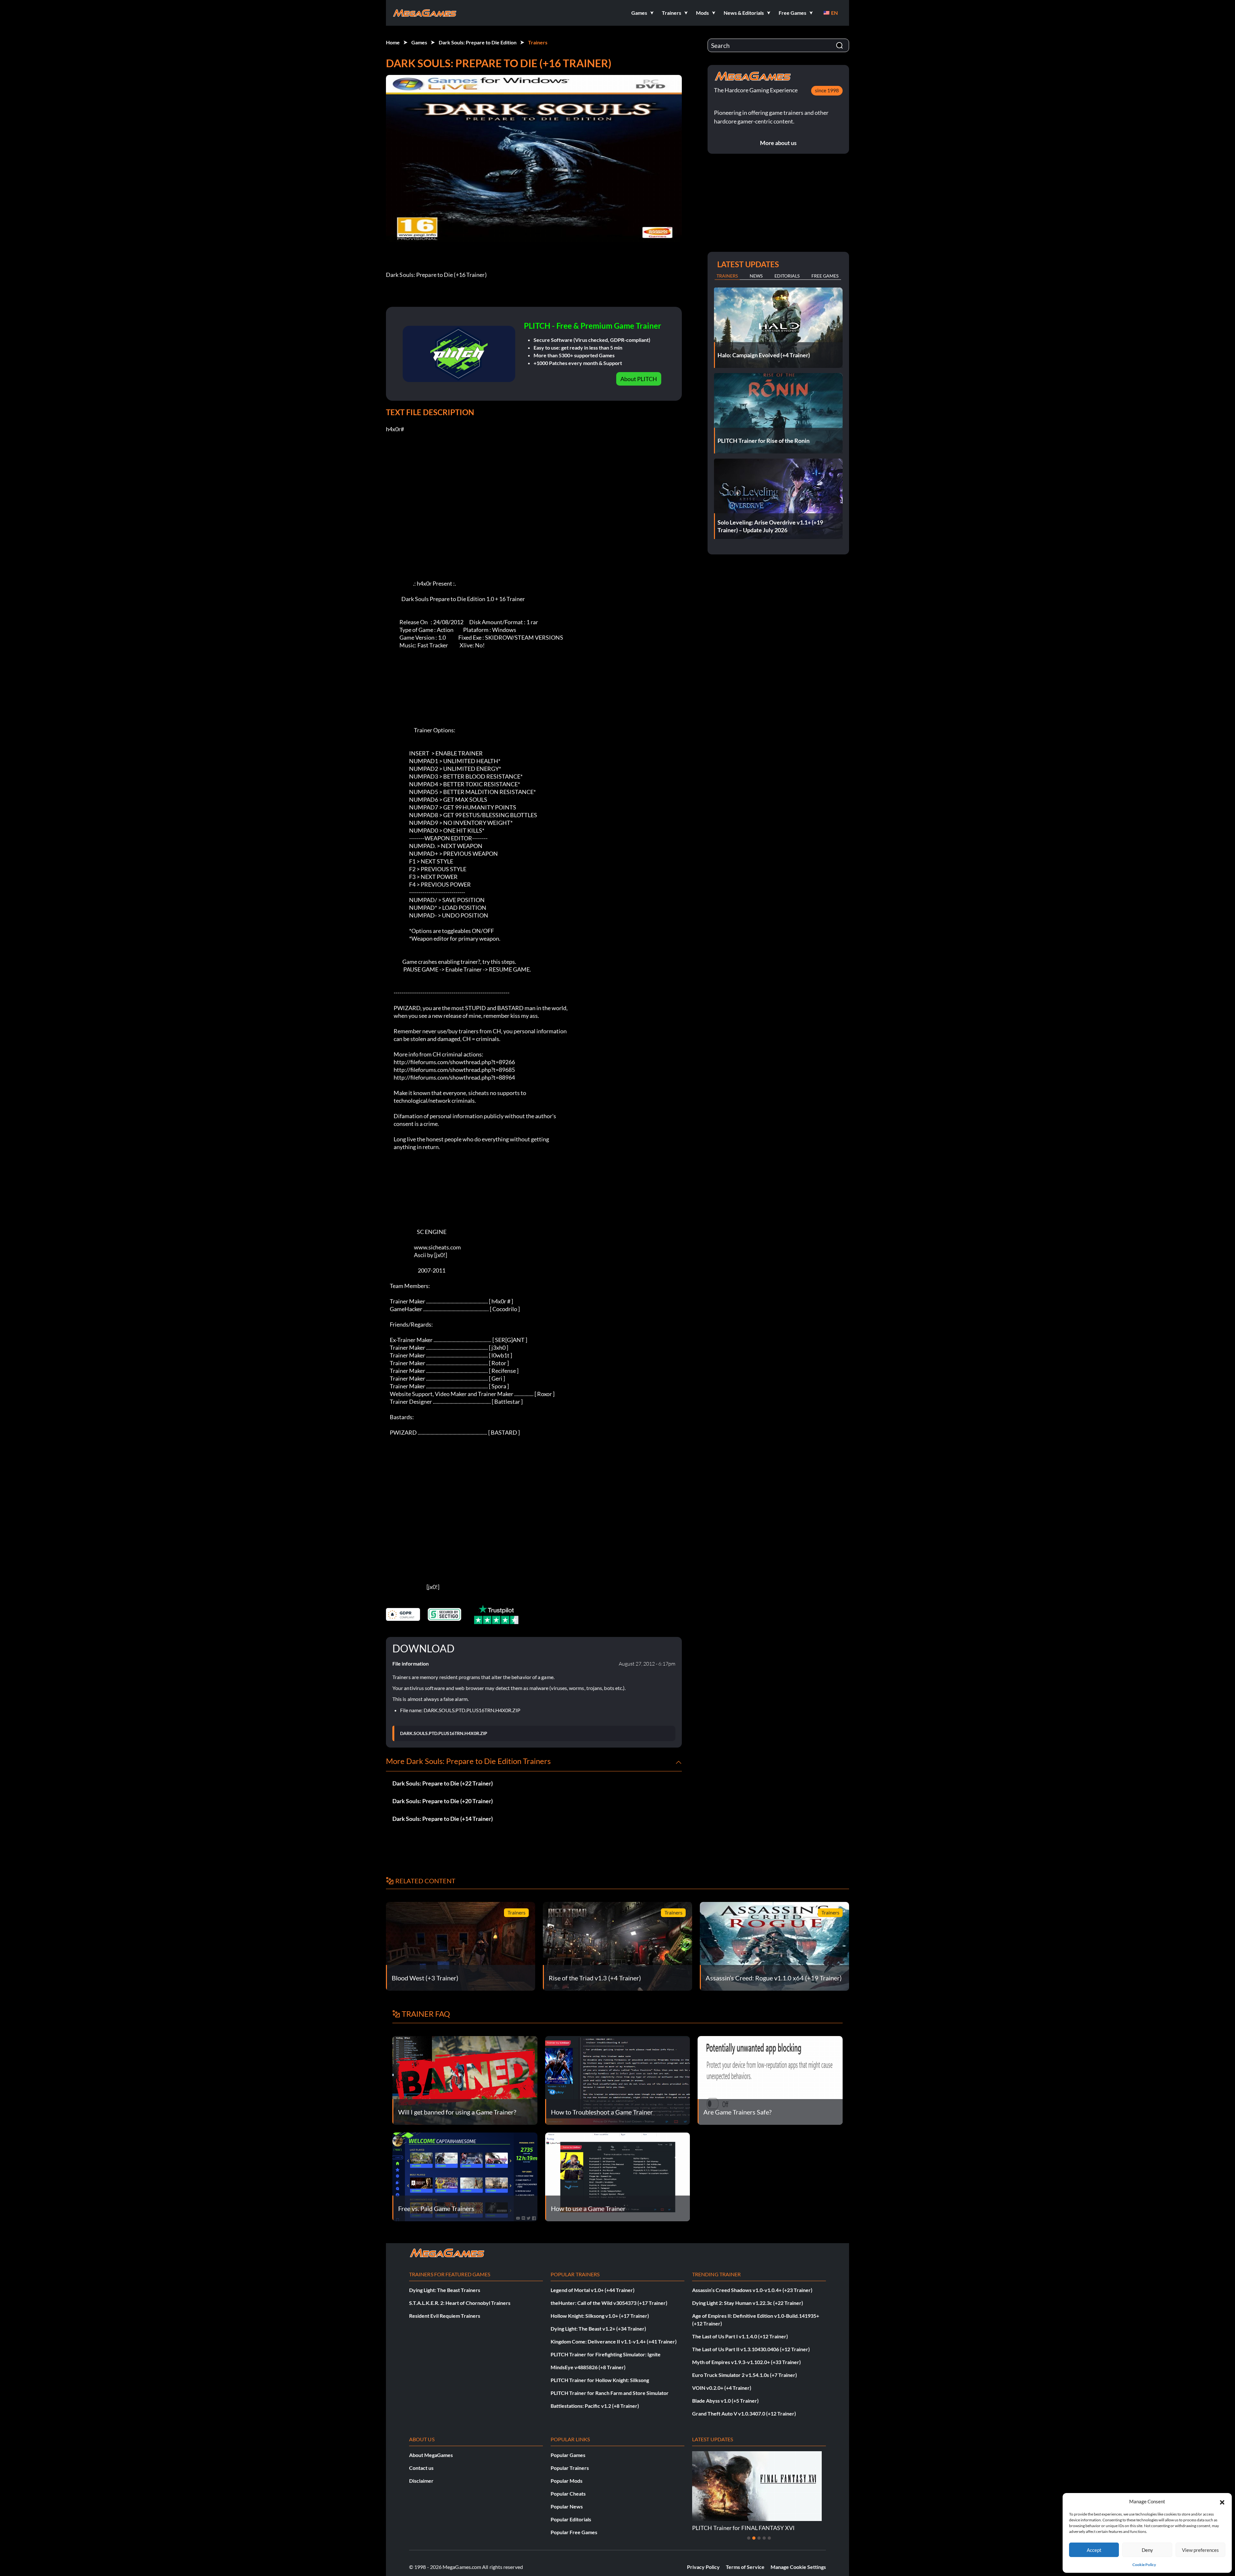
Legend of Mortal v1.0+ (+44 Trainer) (593, 2290)
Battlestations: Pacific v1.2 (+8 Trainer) (595, 2406)
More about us (778, 143)
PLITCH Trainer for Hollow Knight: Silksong (600, 2380)
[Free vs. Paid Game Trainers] (465, 2176)
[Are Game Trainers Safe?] (770, 2080)
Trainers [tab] (727, 276)
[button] (1222, 2501)
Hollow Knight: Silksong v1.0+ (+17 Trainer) (600, 2316)
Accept (1094, 2550)
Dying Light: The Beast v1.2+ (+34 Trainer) (598, 2329)
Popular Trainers (570, 2468)
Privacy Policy (703, 2567)
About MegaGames (431, 2455)
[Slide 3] (759, 2538)
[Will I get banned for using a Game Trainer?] (465, 2080)
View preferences (1200, 2550)
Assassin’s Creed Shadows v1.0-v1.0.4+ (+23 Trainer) (752, 2290)
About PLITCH (639, 379)
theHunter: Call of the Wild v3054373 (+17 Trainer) (609, 2303)
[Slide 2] (754, 2538)
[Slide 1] (749, 2538)
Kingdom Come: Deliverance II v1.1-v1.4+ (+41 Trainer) (614, 2341)
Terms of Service (745, 2567)
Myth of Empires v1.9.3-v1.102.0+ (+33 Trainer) (746, 2362)
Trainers (538, 42)
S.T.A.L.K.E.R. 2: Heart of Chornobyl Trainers (460, 2303)
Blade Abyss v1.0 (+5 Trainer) (725, 2401)
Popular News (567, 2506)
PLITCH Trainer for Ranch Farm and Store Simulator (610, 2393)
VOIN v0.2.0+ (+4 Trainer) (722, 2388)
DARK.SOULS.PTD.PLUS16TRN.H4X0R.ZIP (444, 1733)
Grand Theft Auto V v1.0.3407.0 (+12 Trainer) (744, 2413)
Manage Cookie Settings (798, 2567)
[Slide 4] (764, 2538)
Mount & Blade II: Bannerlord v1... (735, 2528)
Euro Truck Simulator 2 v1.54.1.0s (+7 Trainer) (745, 2375)
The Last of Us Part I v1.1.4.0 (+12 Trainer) (740, 2336)
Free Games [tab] (825, 276)
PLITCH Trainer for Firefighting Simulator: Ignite (606, 2354)
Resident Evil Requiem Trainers (445, 2316)
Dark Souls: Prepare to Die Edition (478, 42)
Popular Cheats (568, 2494)
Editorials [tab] (787, 276)
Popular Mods (567, 2481)
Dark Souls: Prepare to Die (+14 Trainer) (443, 1819)
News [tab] (756, 276)
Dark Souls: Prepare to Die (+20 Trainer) (443, 1801)
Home (393, 42)
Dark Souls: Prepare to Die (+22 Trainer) (443, 1783)
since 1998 (827, 90)
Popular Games (568, 2455)
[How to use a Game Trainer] (618, 2176)
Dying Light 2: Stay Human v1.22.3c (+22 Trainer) (748, 2303)
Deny (1147, 2550)
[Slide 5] (769, 2538)
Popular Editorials (571, 2519)
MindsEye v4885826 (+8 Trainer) (588, 2367)
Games (419, 42)
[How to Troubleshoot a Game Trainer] (618, 2080)
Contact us (421, 2468)
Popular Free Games (574, 2532)
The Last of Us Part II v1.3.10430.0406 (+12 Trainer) (751, 2349)
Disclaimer (421, 2481)
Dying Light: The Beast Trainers (445, 2290)
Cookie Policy (1144, 2565)
